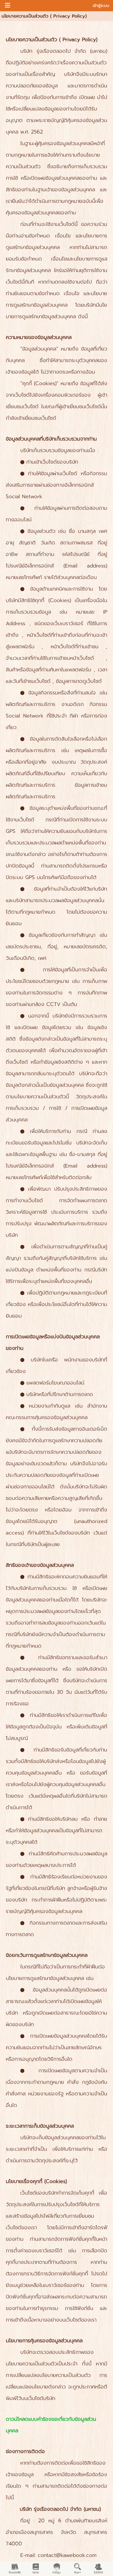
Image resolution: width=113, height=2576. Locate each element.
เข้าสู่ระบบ (101, 6)
